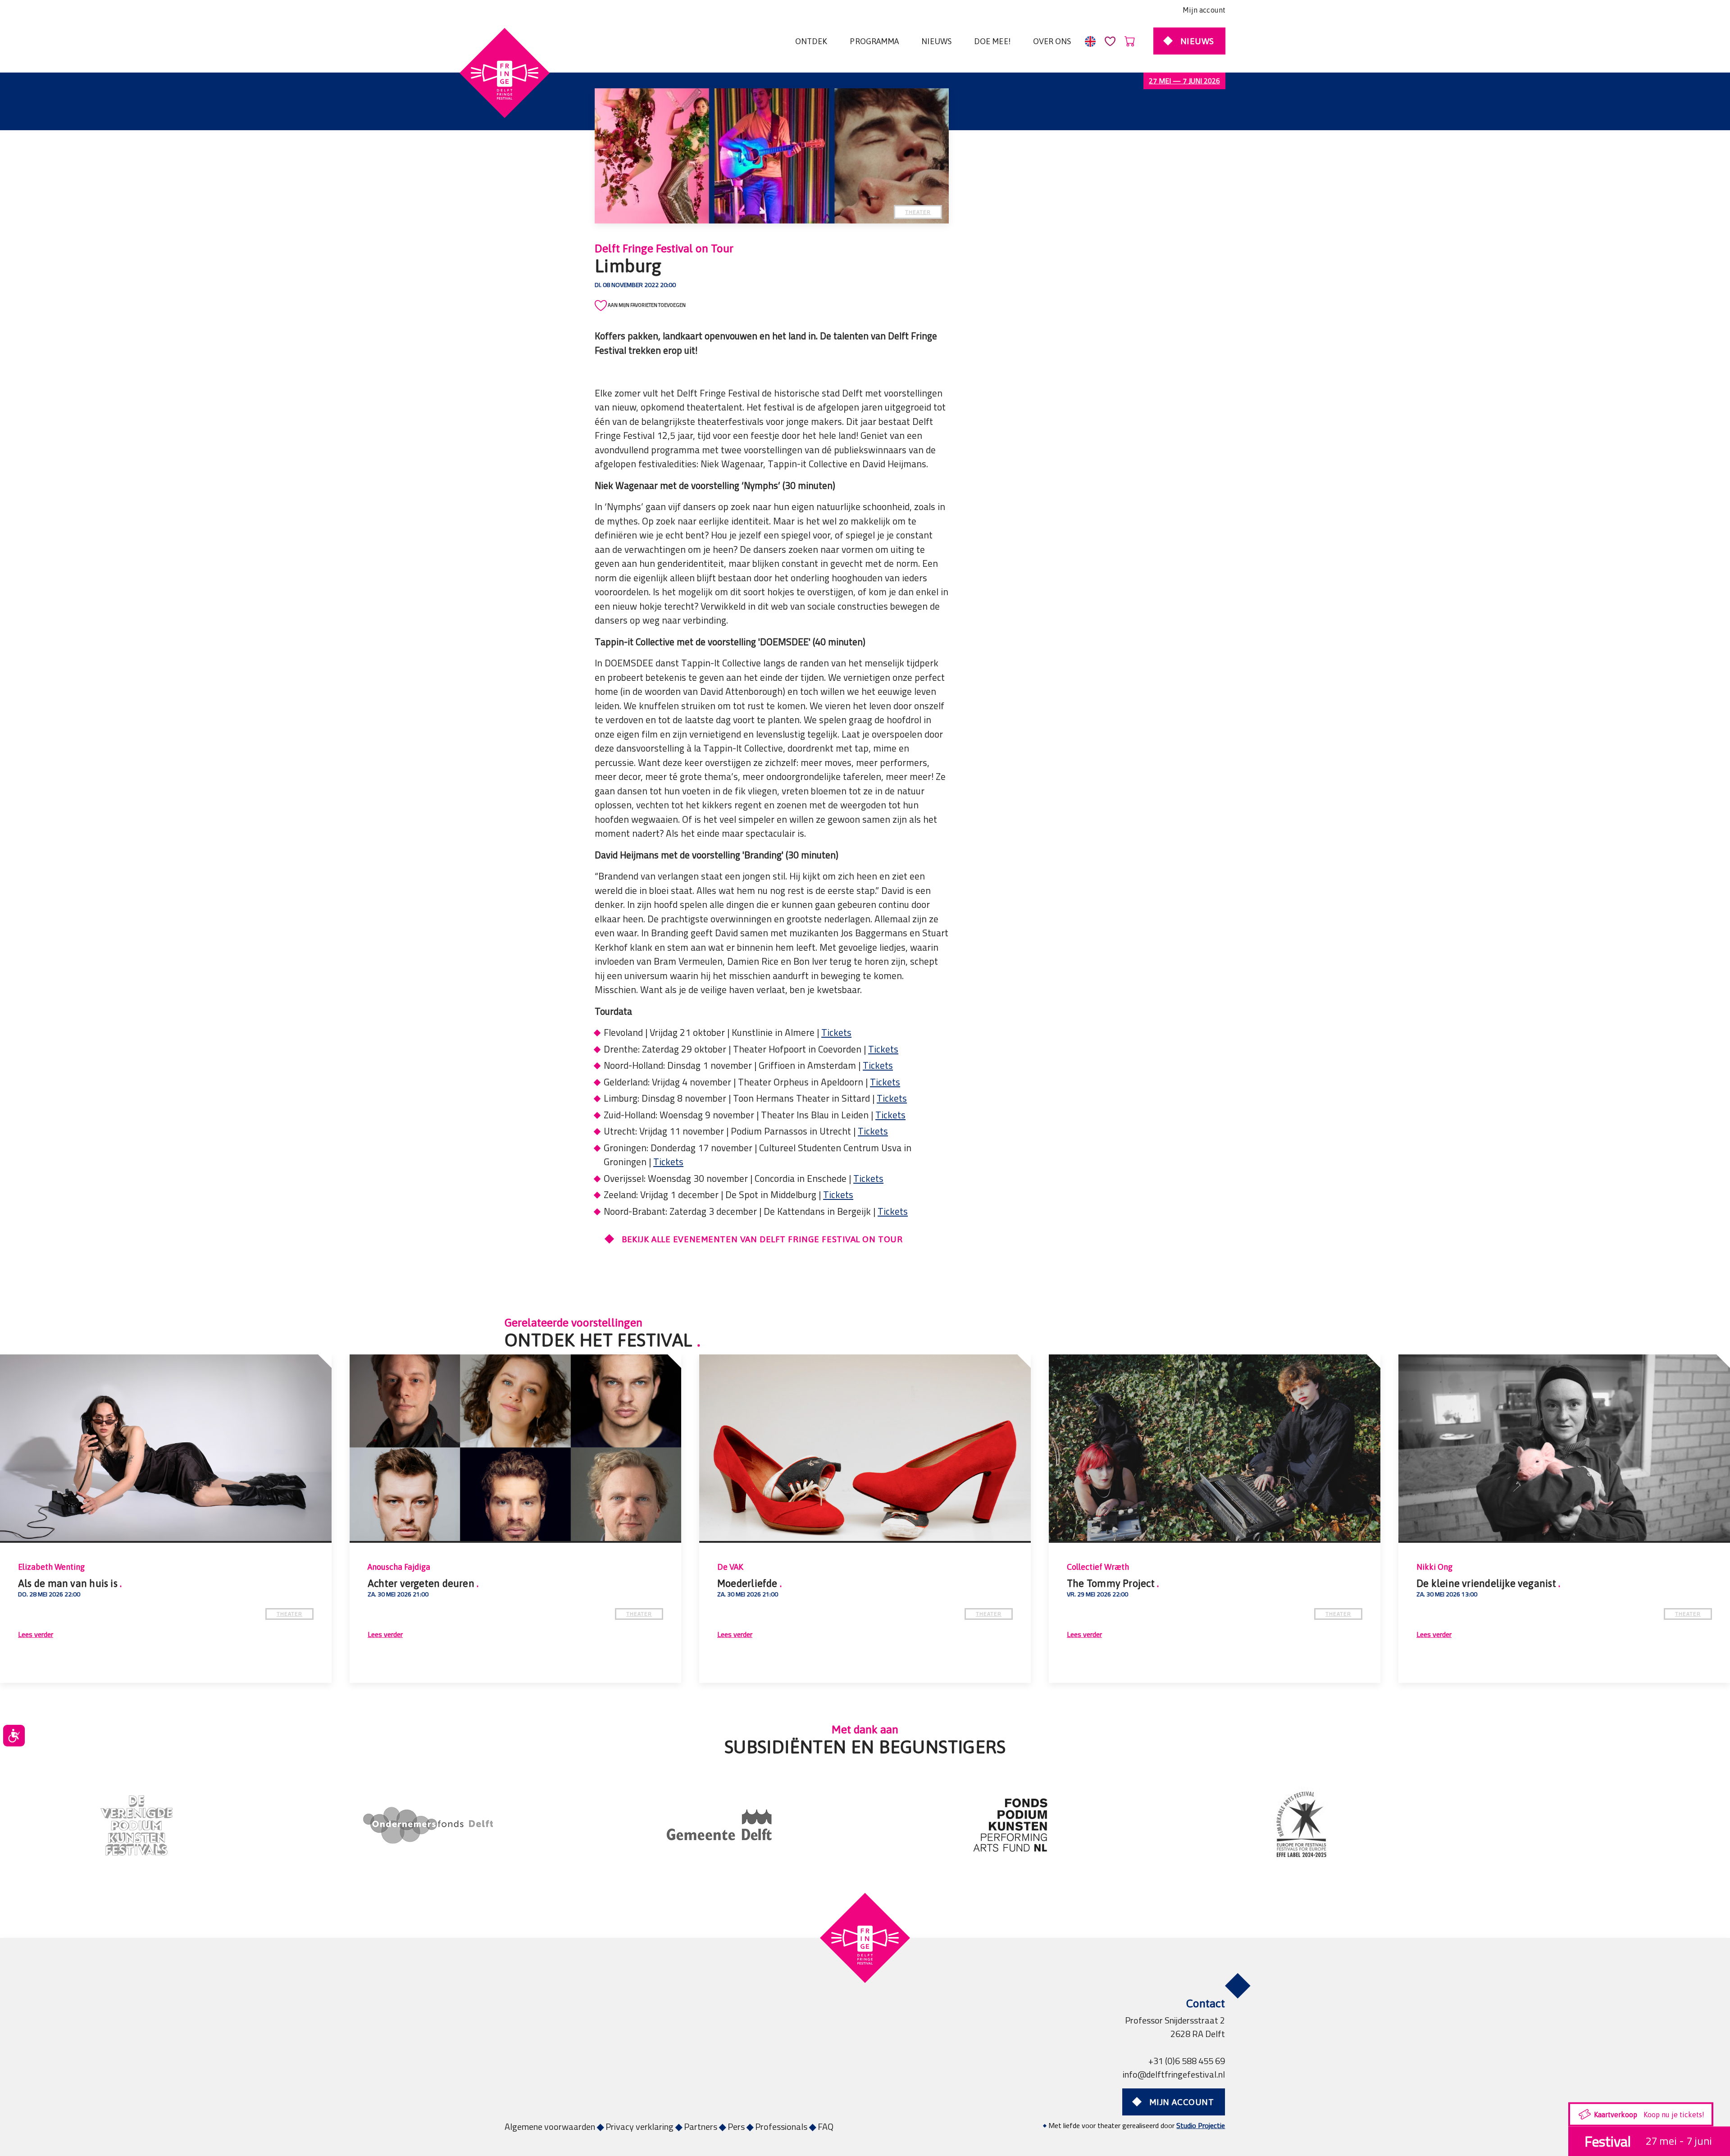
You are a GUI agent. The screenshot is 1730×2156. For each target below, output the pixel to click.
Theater (918, 212)
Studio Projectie (1201, 2125)
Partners (701, 2126)
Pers (736, 2126)
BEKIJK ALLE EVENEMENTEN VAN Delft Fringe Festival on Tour (762, 1239)
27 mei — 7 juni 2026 (1184, 81)
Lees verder (36, 1634)
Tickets (836, 1032)
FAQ (826, 2126)
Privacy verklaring (640, 2126)
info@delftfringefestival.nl (1174, 2074)
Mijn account (1204, 10)
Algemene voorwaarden (550, 2126)
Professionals (781, 2126)
